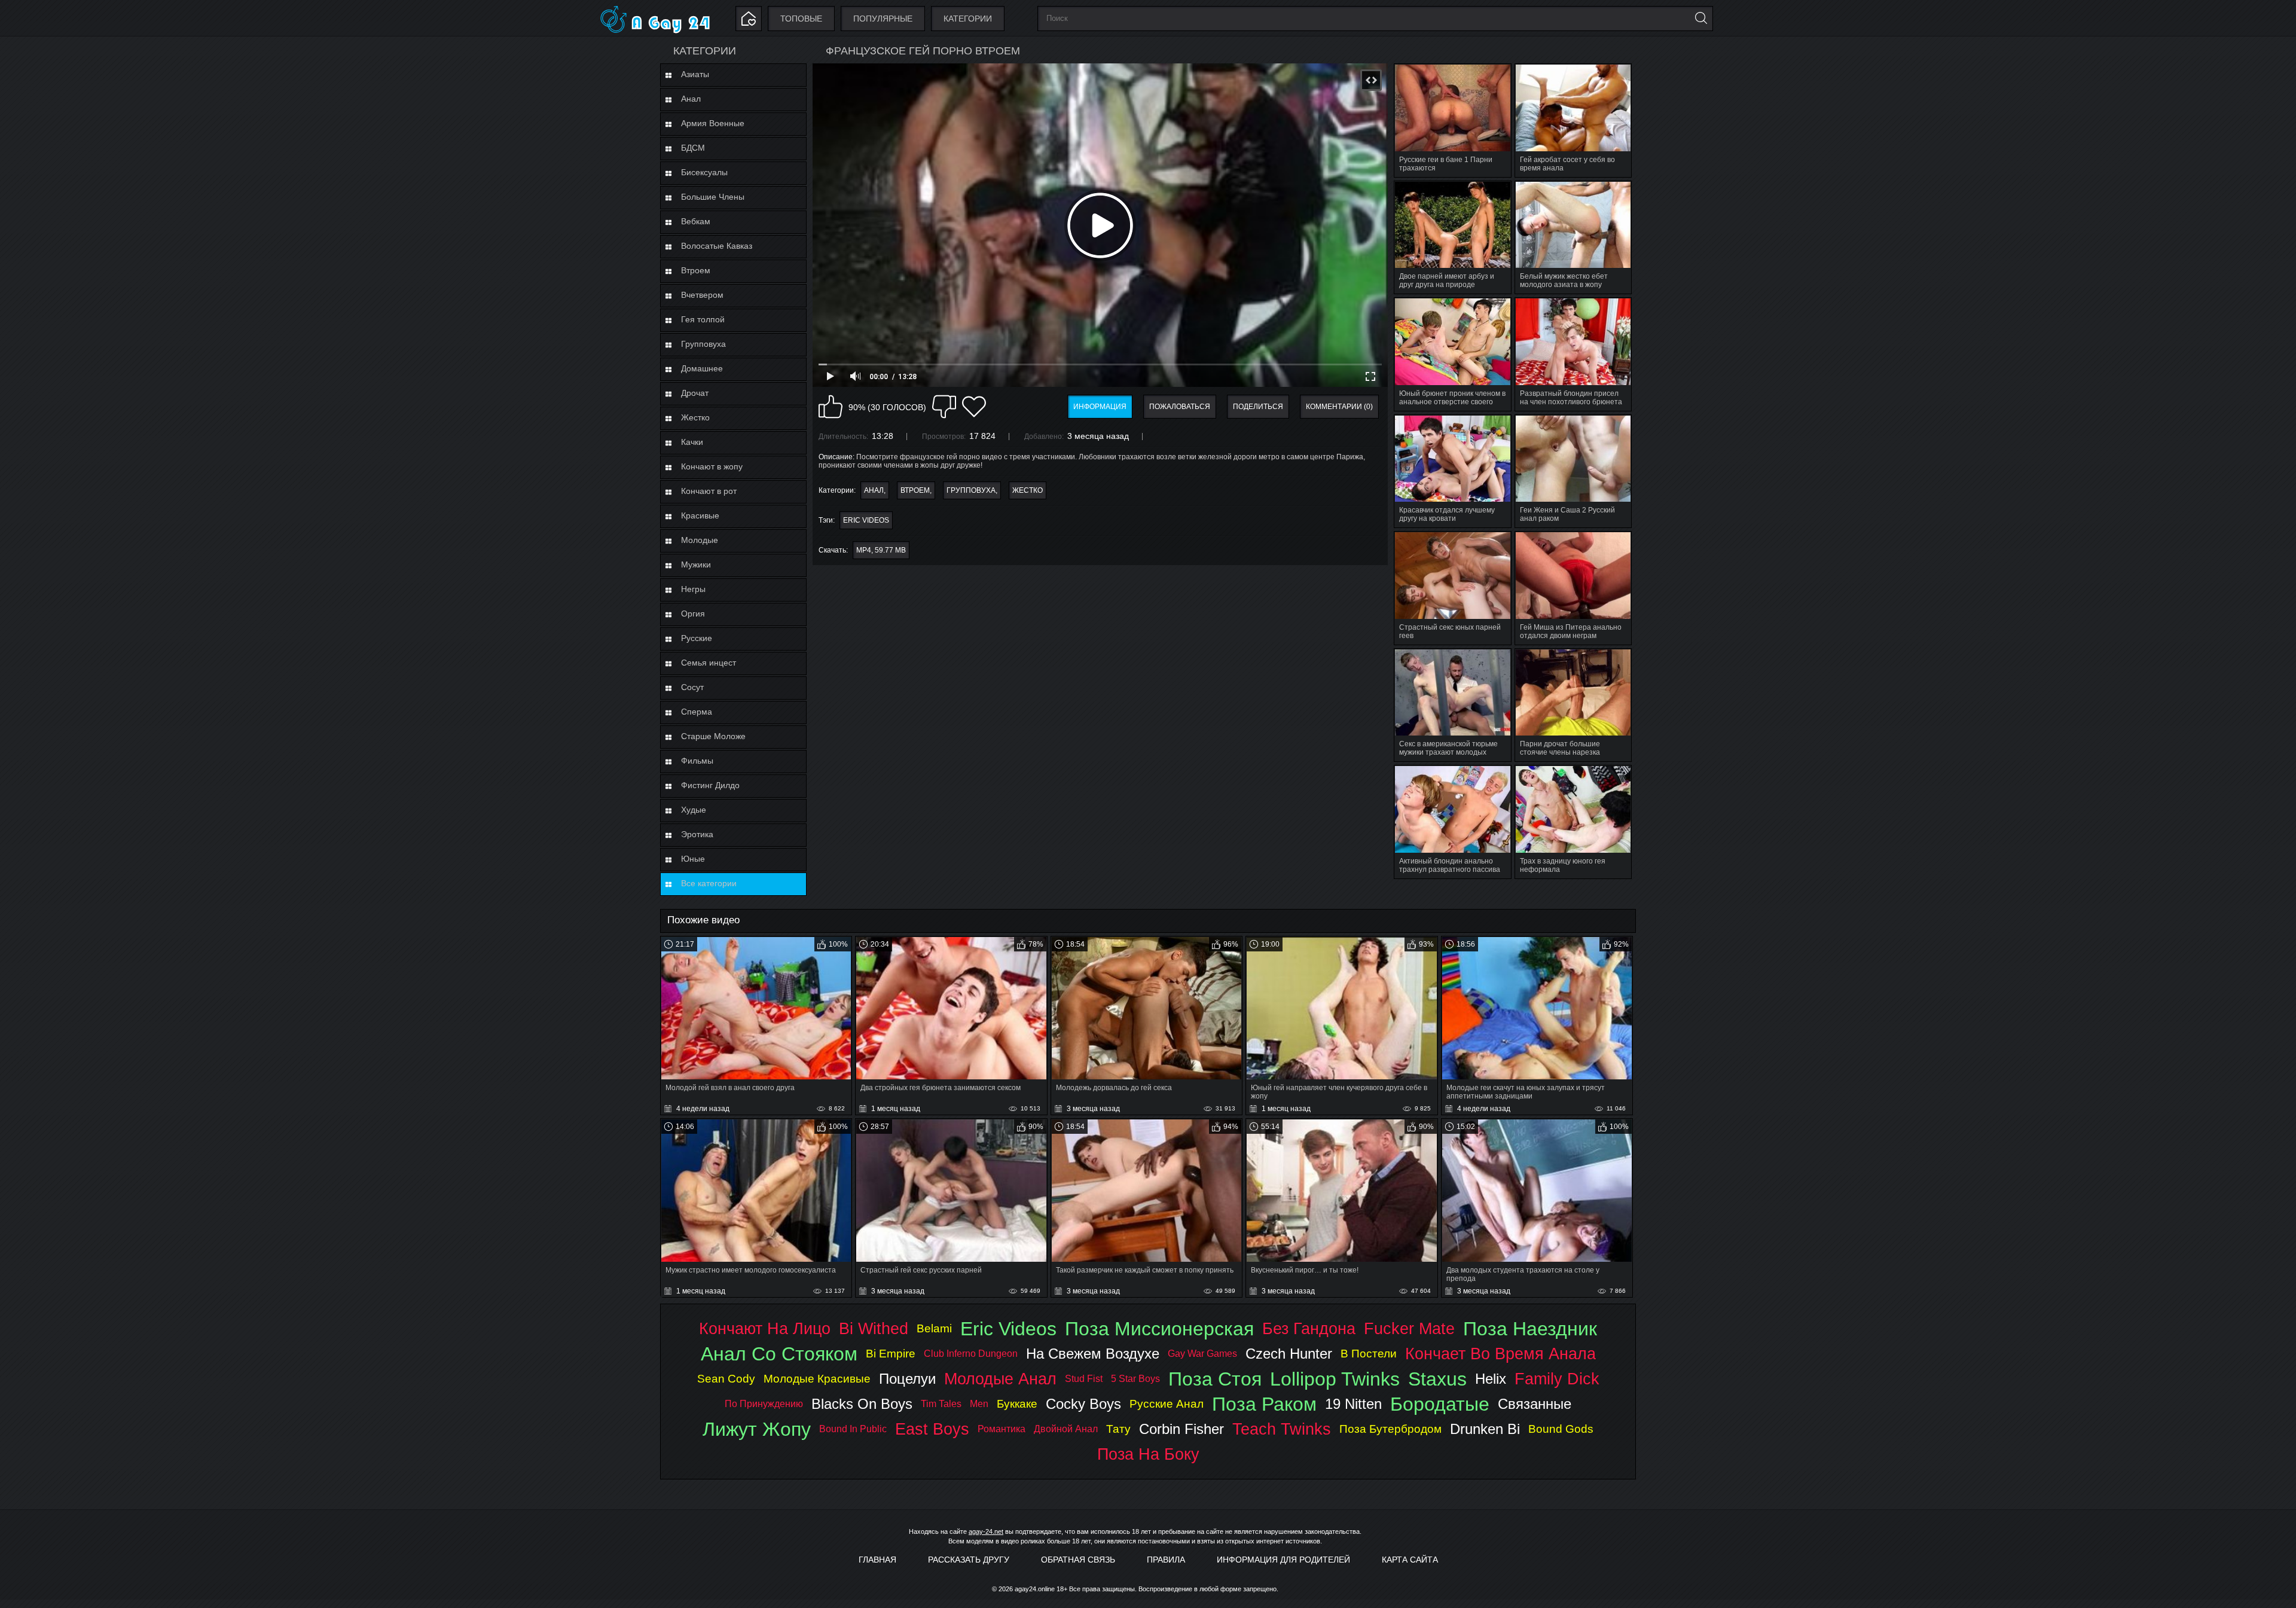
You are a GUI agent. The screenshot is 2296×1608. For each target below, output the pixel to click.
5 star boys (1135, 1379)
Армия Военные (713, 123)
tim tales (941, 1404)
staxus (1437, 1379)
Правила (1166, 1560)
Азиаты (695, 74)
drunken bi (1485, 1429)
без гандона (1309, 1328)
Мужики (696, 565)
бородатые (1440, 1404)
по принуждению (764, 1404)
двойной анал (1066, 1429)
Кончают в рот (709, 491)
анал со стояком (779, 1354)
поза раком (1264, 1404)
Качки (692, 442)
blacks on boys (862, 1404)
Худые (694, 810)
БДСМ (693, 148)
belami (934, 1328)
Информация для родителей (1283, 1560)
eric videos (866, 520)
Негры (693, 589)
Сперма (697, 712)
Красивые (700, 515)
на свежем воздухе (1093, 1354)
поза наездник (1530, 1329)
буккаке (1017, 1404)
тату (1118, 1429)
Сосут (692, 687)
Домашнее (702, 368)
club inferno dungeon (971, 1354)
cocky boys (1083, 1404)
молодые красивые (817, 1379)
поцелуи (907, 1379)
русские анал (1167, 1404)
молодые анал (1000, 1379)
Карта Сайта (1410, 1560)
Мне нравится (831, 407)
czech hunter (1289, 1354)
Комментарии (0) (1339, 407)
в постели (1369, 1354)
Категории (968, 19)
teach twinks (1282, 1429)
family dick (1557, 1379)
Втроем (696, 270)
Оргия (693, 614)
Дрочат (695, 393)
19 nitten (1353, 1404)
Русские (697, 638)
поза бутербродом (1390, 1429)
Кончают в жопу (712, 466)
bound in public (853, 1429)
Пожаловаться (1180, 407)
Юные (693, 859)
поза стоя (1215, 1379)
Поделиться (1258, 407)
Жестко (695, 417)
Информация (1100, 407)
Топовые (801, 19)
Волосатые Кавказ (717, 246)
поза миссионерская (1159, 1329)
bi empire (891, 1354)
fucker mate (1409, 1328)
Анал (691, 99)
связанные (1535, 1404)
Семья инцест (709, 663)
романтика (1002, 1429)
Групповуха (703, 344)
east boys (932, 1429)
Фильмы (697, 761)
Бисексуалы (704, 172)
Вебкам (696, 221)
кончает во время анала (1500, 1354)
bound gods (1561, 1429)
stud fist (1084, 1379)
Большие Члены (713, 197)
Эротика (697, 834)
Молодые (700, 540)
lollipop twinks (1335, 1379)
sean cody (726, 1379)
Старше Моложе (713, 736)
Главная (877, 1560)
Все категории (709, 883)
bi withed (874, 1328)
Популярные (883, 19)
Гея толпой (703, 319)
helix (1491, 1379)
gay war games (1202, 1354)
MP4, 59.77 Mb (881, 550)
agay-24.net (986, 1531)
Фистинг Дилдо (710, 785)
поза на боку (1148, 1454)
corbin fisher (1181, 1429)
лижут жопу (757, 1429)
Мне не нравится (944, 407)
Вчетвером (702, 295)
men (979, 1404)
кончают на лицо (765, 1328)
